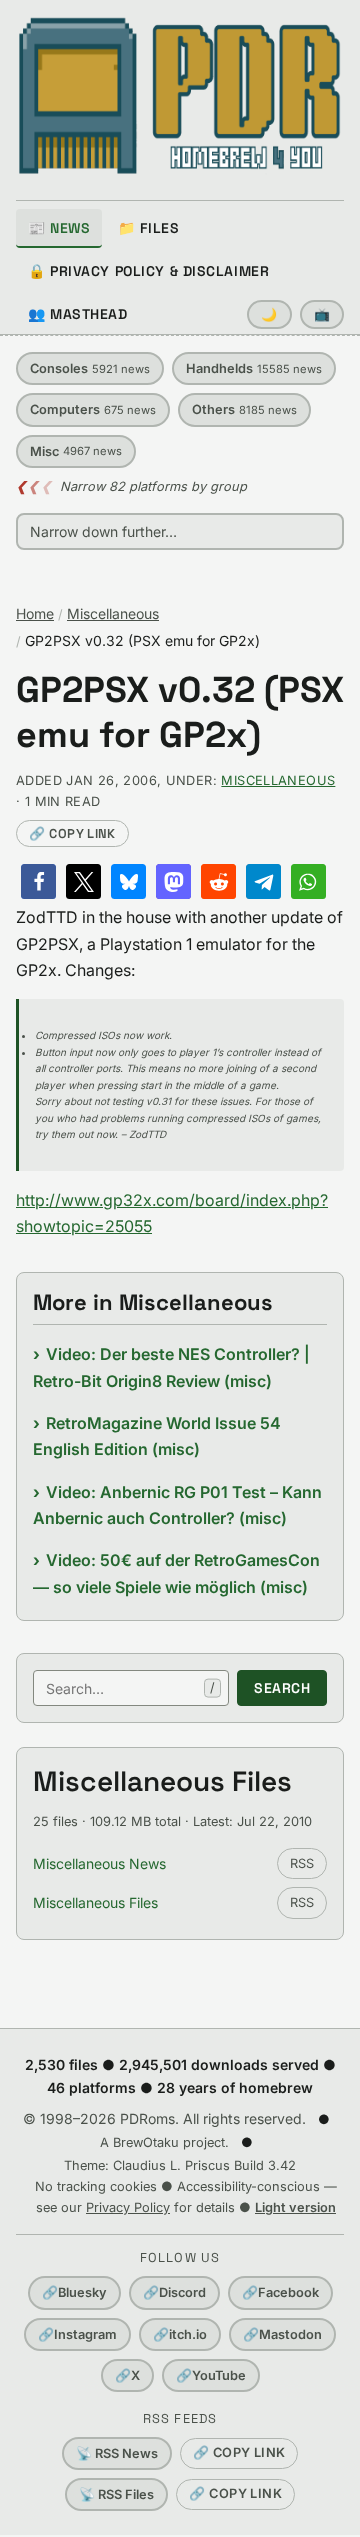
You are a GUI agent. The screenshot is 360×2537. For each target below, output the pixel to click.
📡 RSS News (117, 2453)
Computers (93, 409)
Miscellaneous (113, 613)
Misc (76, 451)
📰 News (59, 228)
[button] (38, 881)
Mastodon (282, 2334)
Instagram (77, 2334)
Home (35, 613)
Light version (295, 2207)
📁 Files (148, 228)
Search (282, 1688)
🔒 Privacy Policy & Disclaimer (148, 271)
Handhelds (254, 368)
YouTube (211, 2375)
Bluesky (74, 2292)
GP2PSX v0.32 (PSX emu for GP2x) (180, 713)
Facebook (280, 2292)
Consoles (90, 368)
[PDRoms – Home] (180, 96)
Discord (174, 2292)
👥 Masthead (78, 314)
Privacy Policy (128, 2207)
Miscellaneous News (99, 1863)
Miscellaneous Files (95, 1902)
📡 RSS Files (116, 2494)
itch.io (180, 2334)
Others (244, 409)
